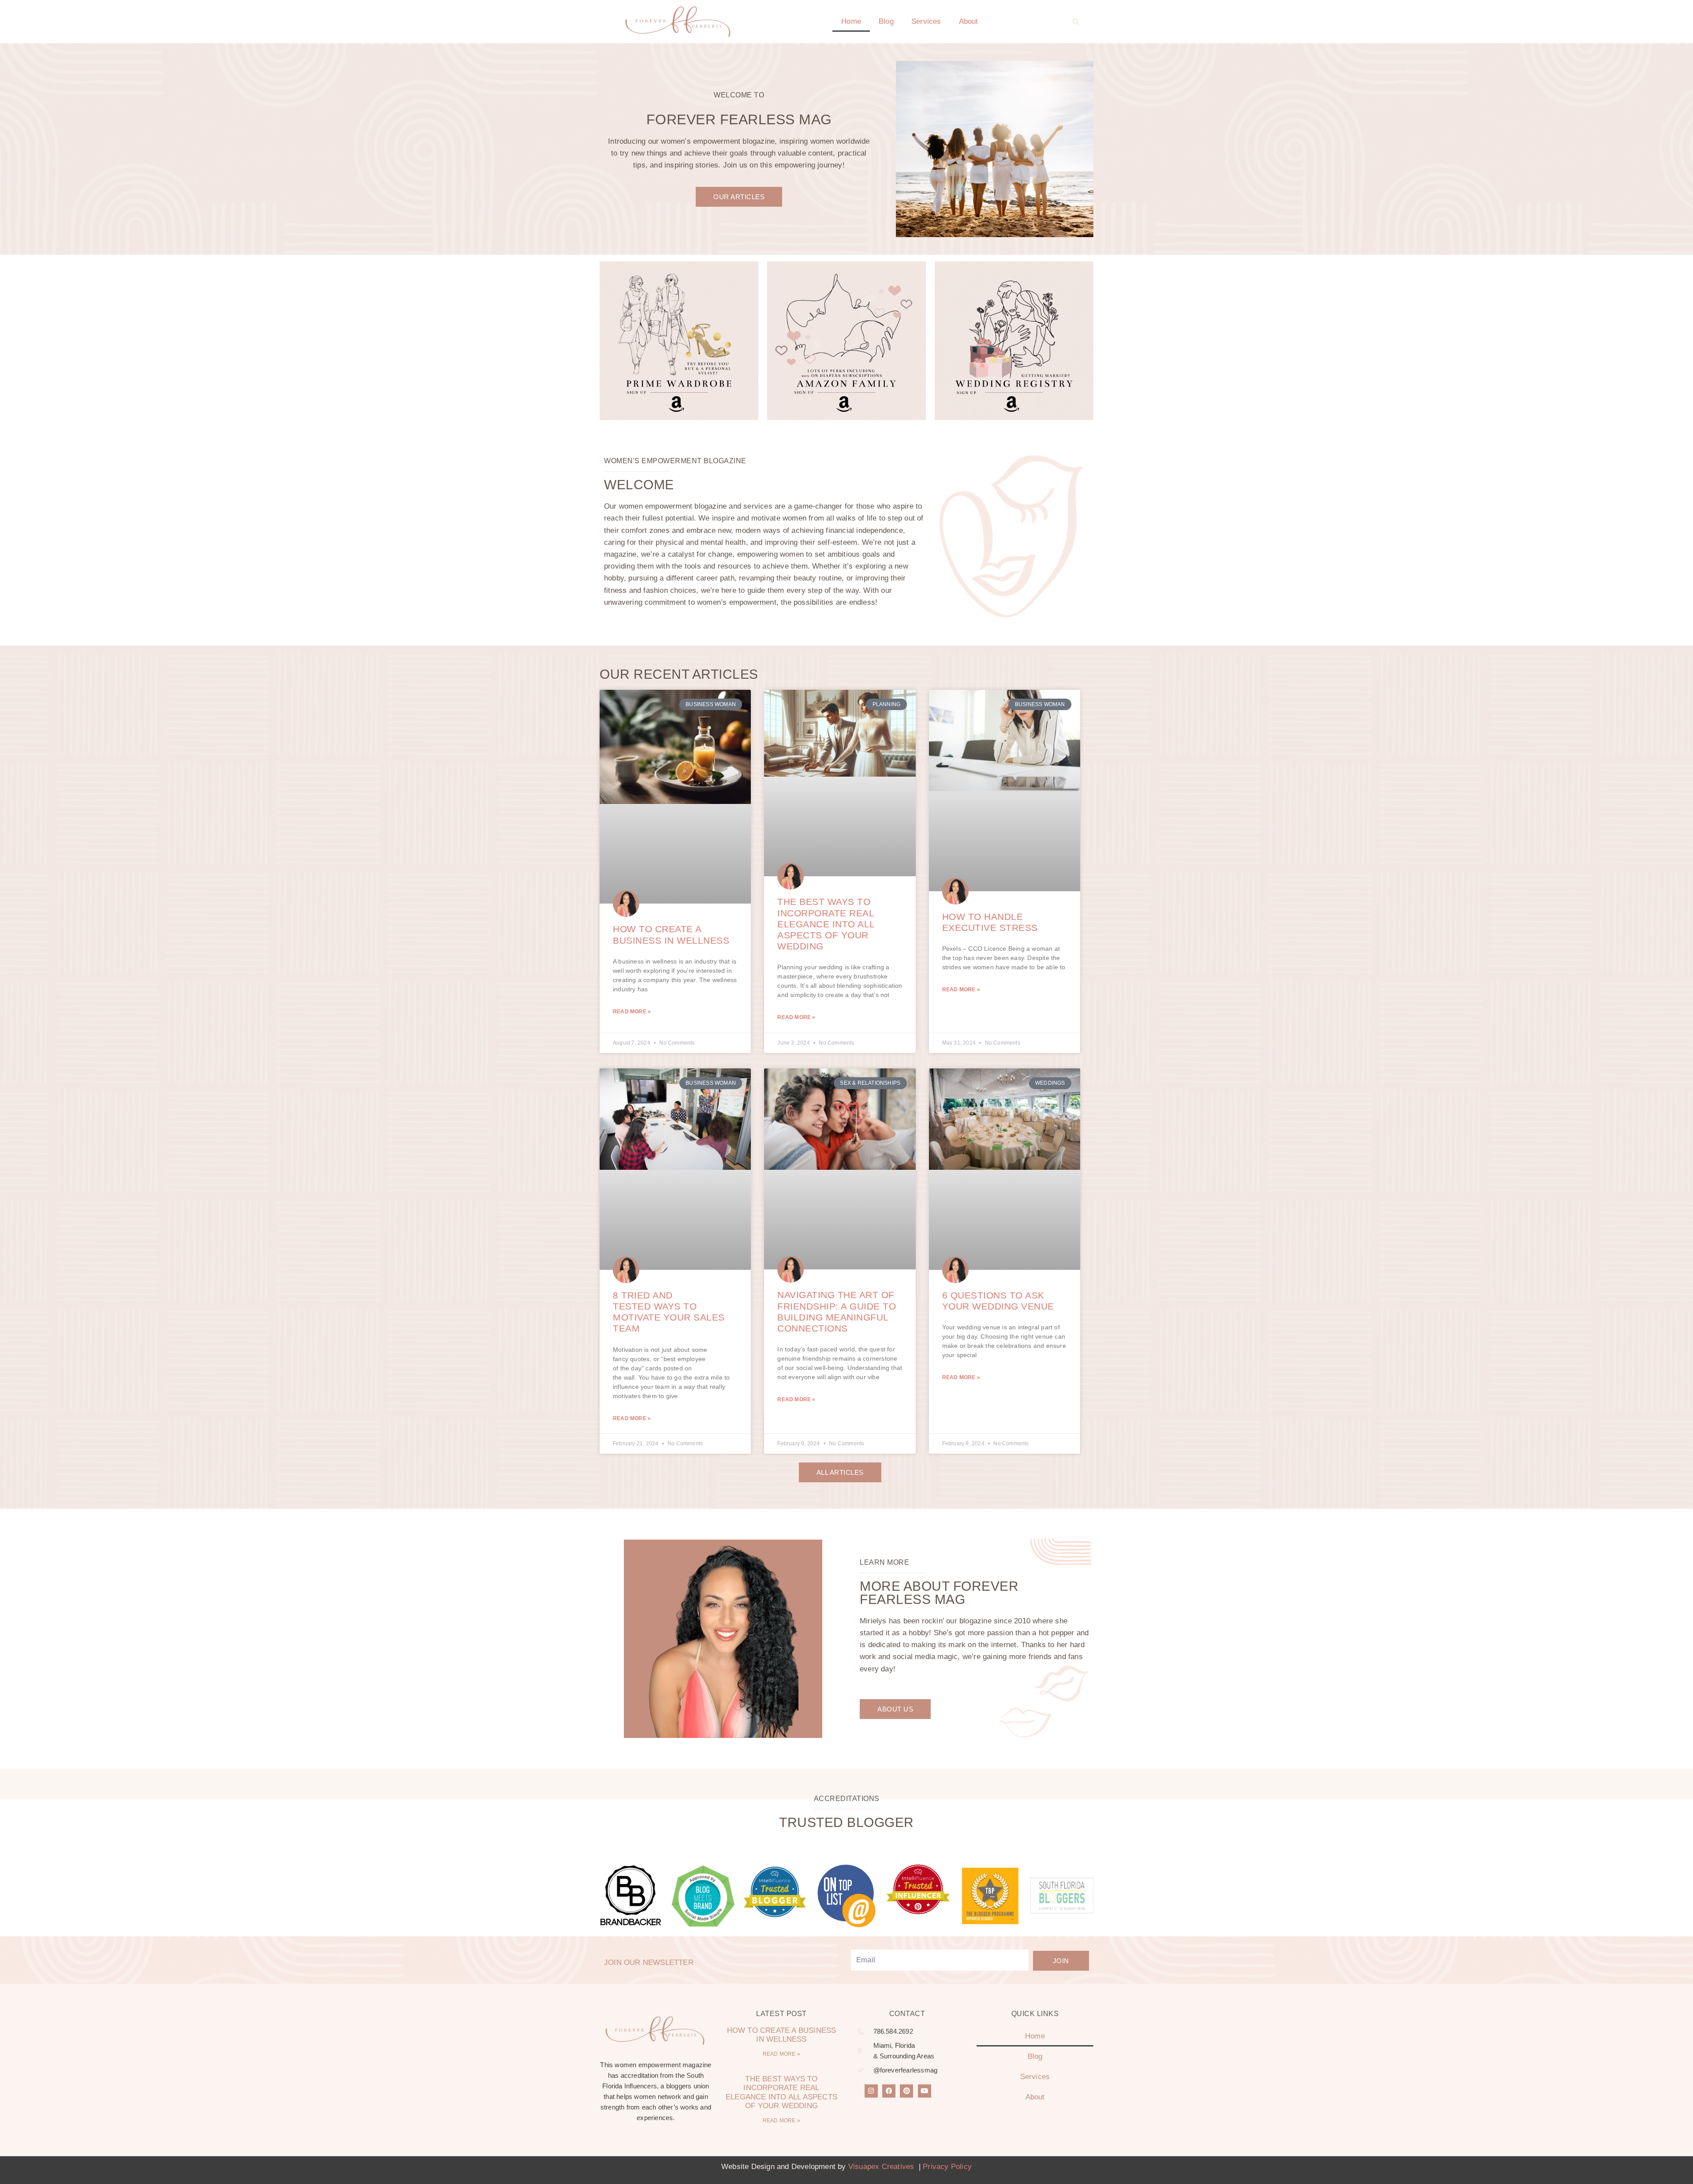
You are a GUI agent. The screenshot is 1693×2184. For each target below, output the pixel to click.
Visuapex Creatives (881, 2167)
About (969, 21)
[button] (1076, 22)
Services (926, 21)
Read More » (632, 1012)
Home (851, 21)
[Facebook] (889, 2091)
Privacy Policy (947, 2167)
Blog (886, 21)
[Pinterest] (906, 2091)
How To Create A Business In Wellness (782, 2035)
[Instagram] (871, 2091)
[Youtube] (925, 2091)
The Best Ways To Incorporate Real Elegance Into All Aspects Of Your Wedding (826, 924)
